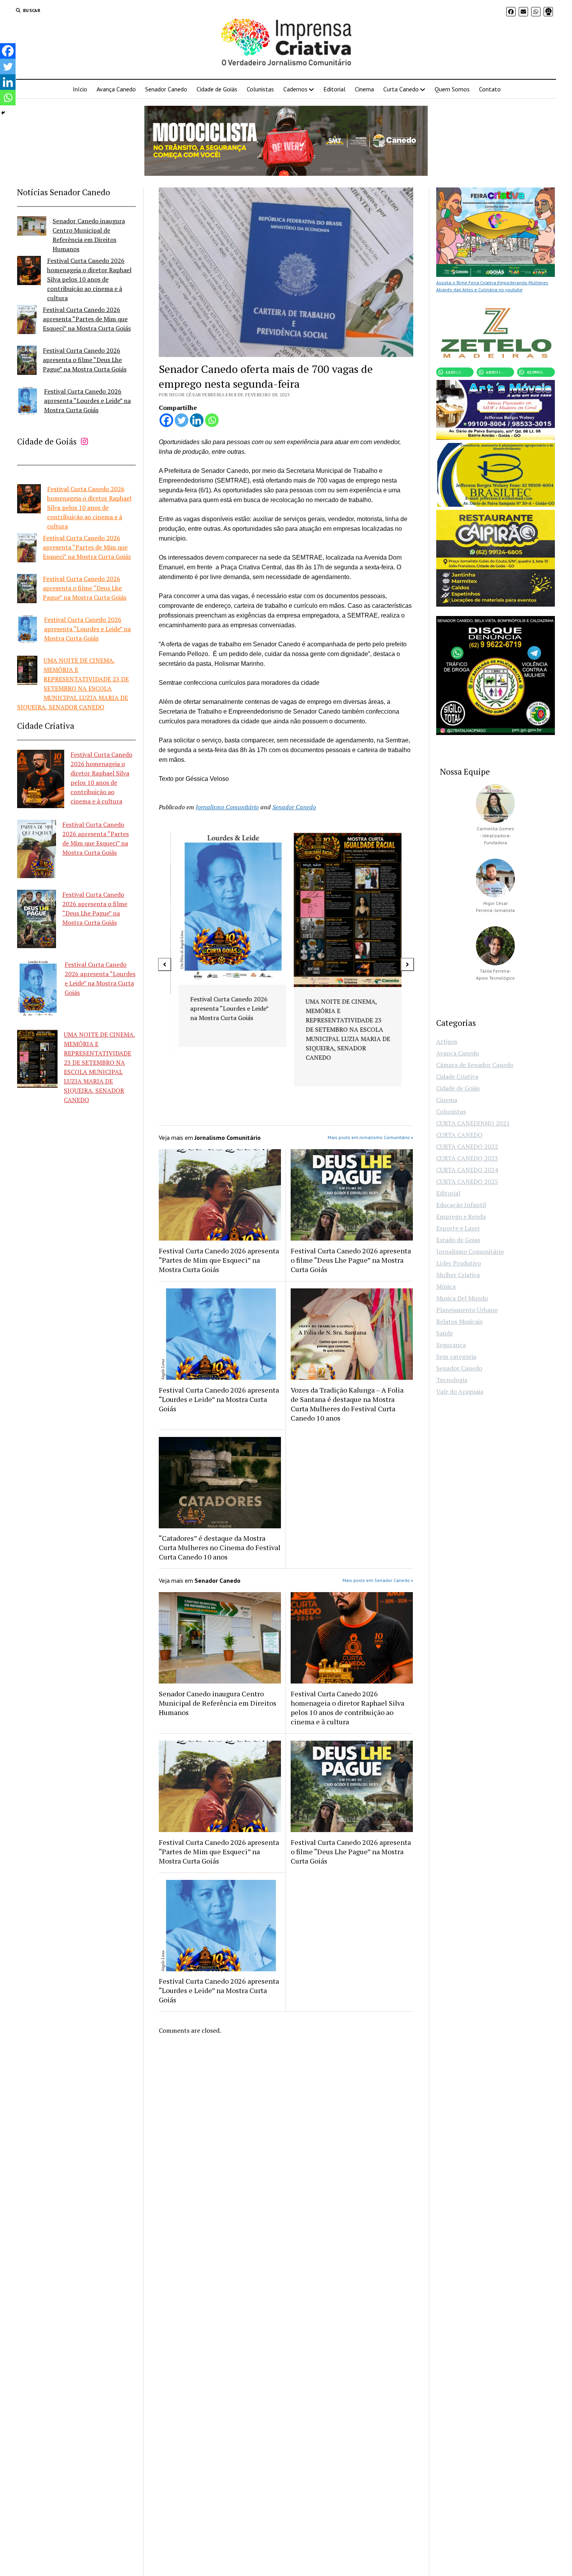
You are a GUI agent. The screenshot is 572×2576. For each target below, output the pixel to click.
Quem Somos (452, 89)
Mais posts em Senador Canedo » (378, 1580)
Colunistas (260, 89)
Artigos (447, 1041)
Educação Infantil (461, 1205)
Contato (490, 89)
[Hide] (3, 113)
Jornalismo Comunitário (227, 807)
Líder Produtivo (459, 1263)
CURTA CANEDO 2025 (467, 1181)
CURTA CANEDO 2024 (467, 1170)
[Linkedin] (197, 420)
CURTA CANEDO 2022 (467, 1146)
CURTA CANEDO (459, 1135)
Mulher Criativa (458, 1275)
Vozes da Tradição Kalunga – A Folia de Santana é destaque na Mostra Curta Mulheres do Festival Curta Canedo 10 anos (347, 1404)
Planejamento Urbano (467, 1310)
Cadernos (295, 89)
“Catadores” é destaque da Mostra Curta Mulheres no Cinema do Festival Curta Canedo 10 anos (220, 1547)
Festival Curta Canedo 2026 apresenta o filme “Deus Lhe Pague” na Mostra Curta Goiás (85, 360)
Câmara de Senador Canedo (475, 1065)
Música (446, 1286)
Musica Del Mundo (462, 1298)
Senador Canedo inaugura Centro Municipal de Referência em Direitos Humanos (218, 1703)
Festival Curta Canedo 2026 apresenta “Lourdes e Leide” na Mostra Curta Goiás (87, 401)
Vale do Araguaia (460, 1391)
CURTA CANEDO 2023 (467, 1158)
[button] (165, 964)
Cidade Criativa (457, 1076)
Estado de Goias (458, 1240)
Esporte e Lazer (458, 1228)
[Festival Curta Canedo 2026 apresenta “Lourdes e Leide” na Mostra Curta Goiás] (27, 402)
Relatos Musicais (459, 1321)
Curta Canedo (401, 89)
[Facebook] (166, 420)
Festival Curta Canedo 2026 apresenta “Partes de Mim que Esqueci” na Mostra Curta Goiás (87, 319)
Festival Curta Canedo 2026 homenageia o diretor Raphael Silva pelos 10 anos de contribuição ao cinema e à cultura (89, 279)
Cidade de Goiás (217, 89)
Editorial (334, 89)
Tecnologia (452, 1380)
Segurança (451, 1345)
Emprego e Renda (461, 1216)
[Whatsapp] (212, 420)
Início (80, 89)
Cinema (364, 89)
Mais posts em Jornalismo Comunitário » (370, 1137)
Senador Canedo (166, 89)
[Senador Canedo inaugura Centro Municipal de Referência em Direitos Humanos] (32, 227)
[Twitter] (182, 420)
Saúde (445, 1333)
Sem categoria (456, 1356)
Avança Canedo (116, 89)
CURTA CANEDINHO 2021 (473, 1123)
